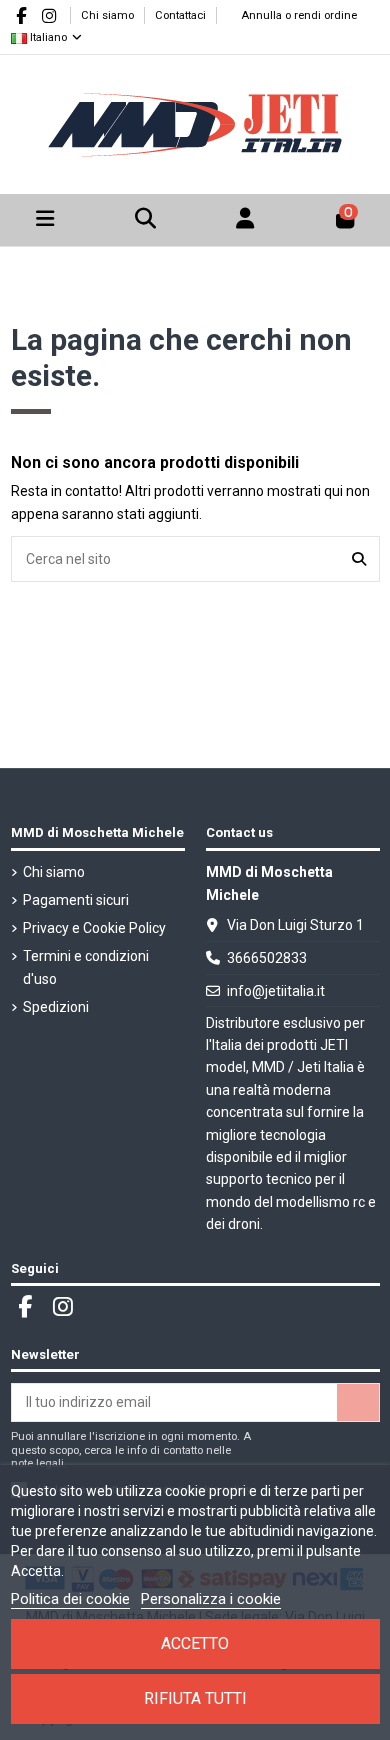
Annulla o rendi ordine (299, 15)
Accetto (195, 1643)
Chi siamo (109, 15)
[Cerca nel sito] (359, 558)
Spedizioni (56, 1007)
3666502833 (267, 958)
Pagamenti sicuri (76, 900)
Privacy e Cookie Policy (94, 928)
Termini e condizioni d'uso (86, 967)
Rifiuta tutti (195, 1698)
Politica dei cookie (70, 1599)
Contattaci (180, 15)
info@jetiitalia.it (276, 991)
